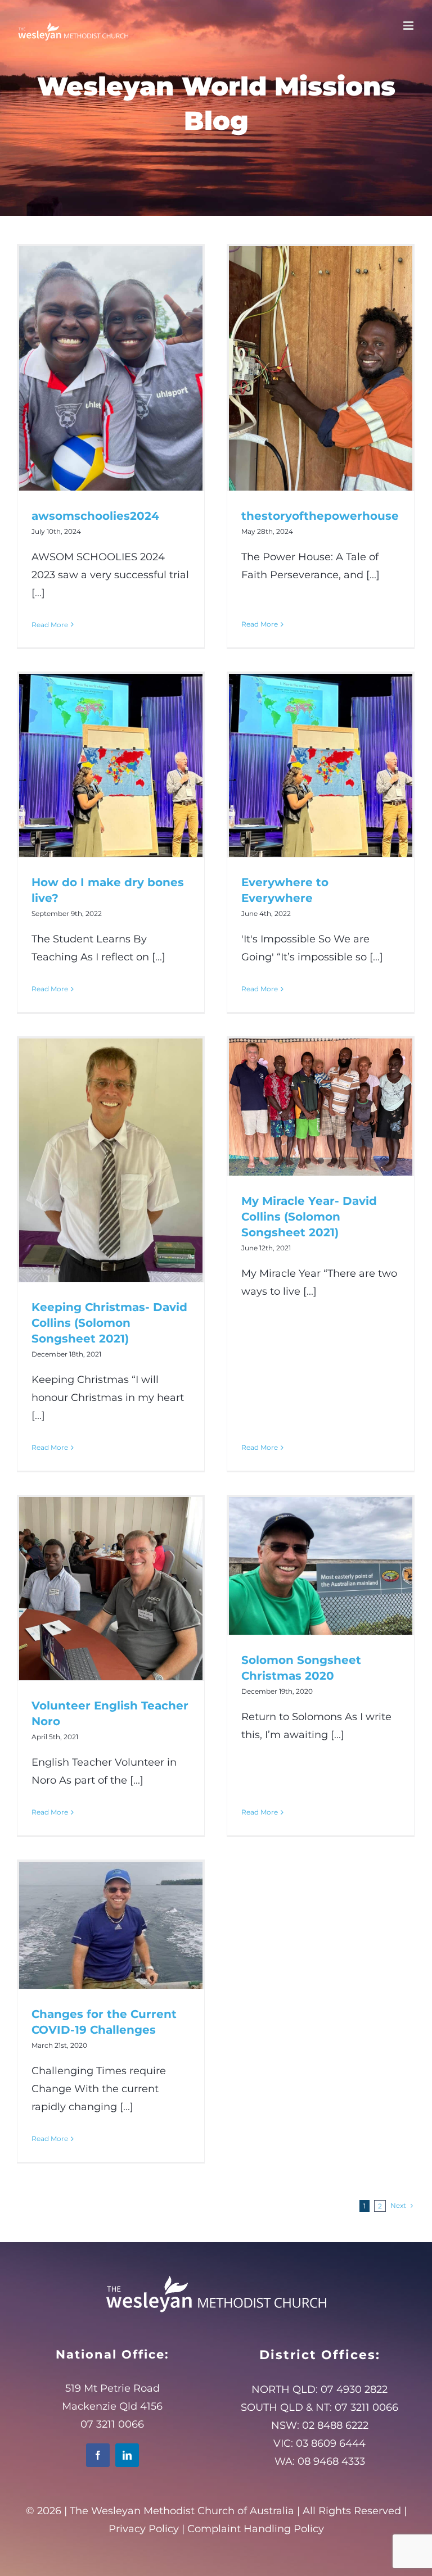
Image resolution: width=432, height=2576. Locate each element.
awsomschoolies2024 (95, 516)
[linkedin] (127, 2455)
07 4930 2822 (354, 2389)
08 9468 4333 (331, 2461)
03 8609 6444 (331, 2443)
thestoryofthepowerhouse (320, 516)
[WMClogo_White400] (216, 2275)
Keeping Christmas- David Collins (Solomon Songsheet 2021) (109, 1323)
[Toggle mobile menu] (409, 26)
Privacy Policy (144, 2529)
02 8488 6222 (335, 2425)
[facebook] (98, 2455)
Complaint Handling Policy (256, 2529)
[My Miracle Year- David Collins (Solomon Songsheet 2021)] (321, 1107)
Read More (50, 625)
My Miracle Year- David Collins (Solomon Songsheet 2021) (309, 1217)
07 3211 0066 (366, 2407)
